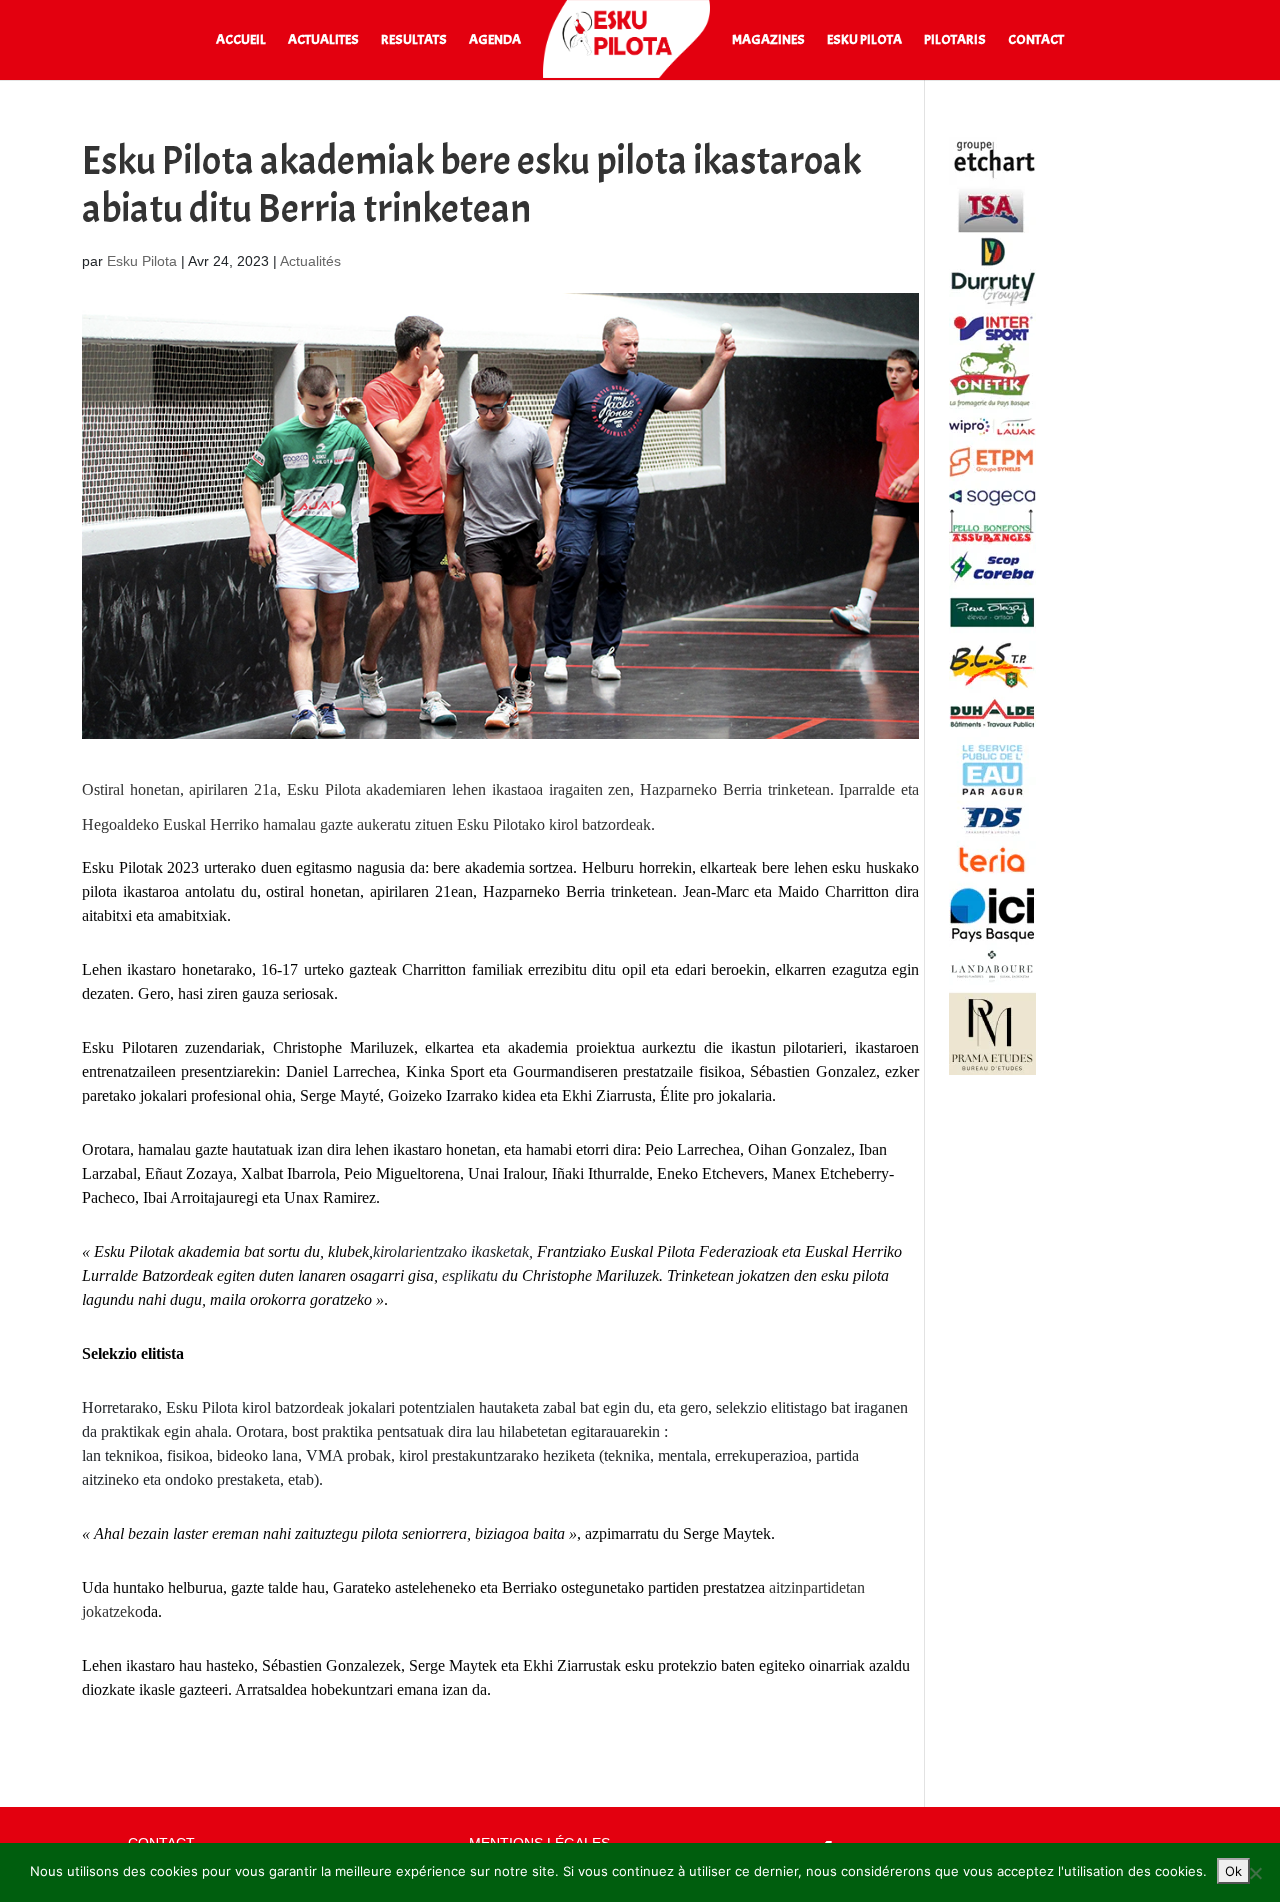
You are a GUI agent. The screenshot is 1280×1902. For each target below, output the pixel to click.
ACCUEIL (241, 40)
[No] (1255, 1873)
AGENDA (495, 40)
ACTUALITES (323, 40)
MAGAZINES (768, 40)
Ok (1233, 1871)
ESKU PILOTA (864, 40)
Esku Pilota (142, 261)
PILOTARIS (955, 40)
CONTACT (1036, 40)
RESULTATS (414, 40)
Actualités (310, 261)
